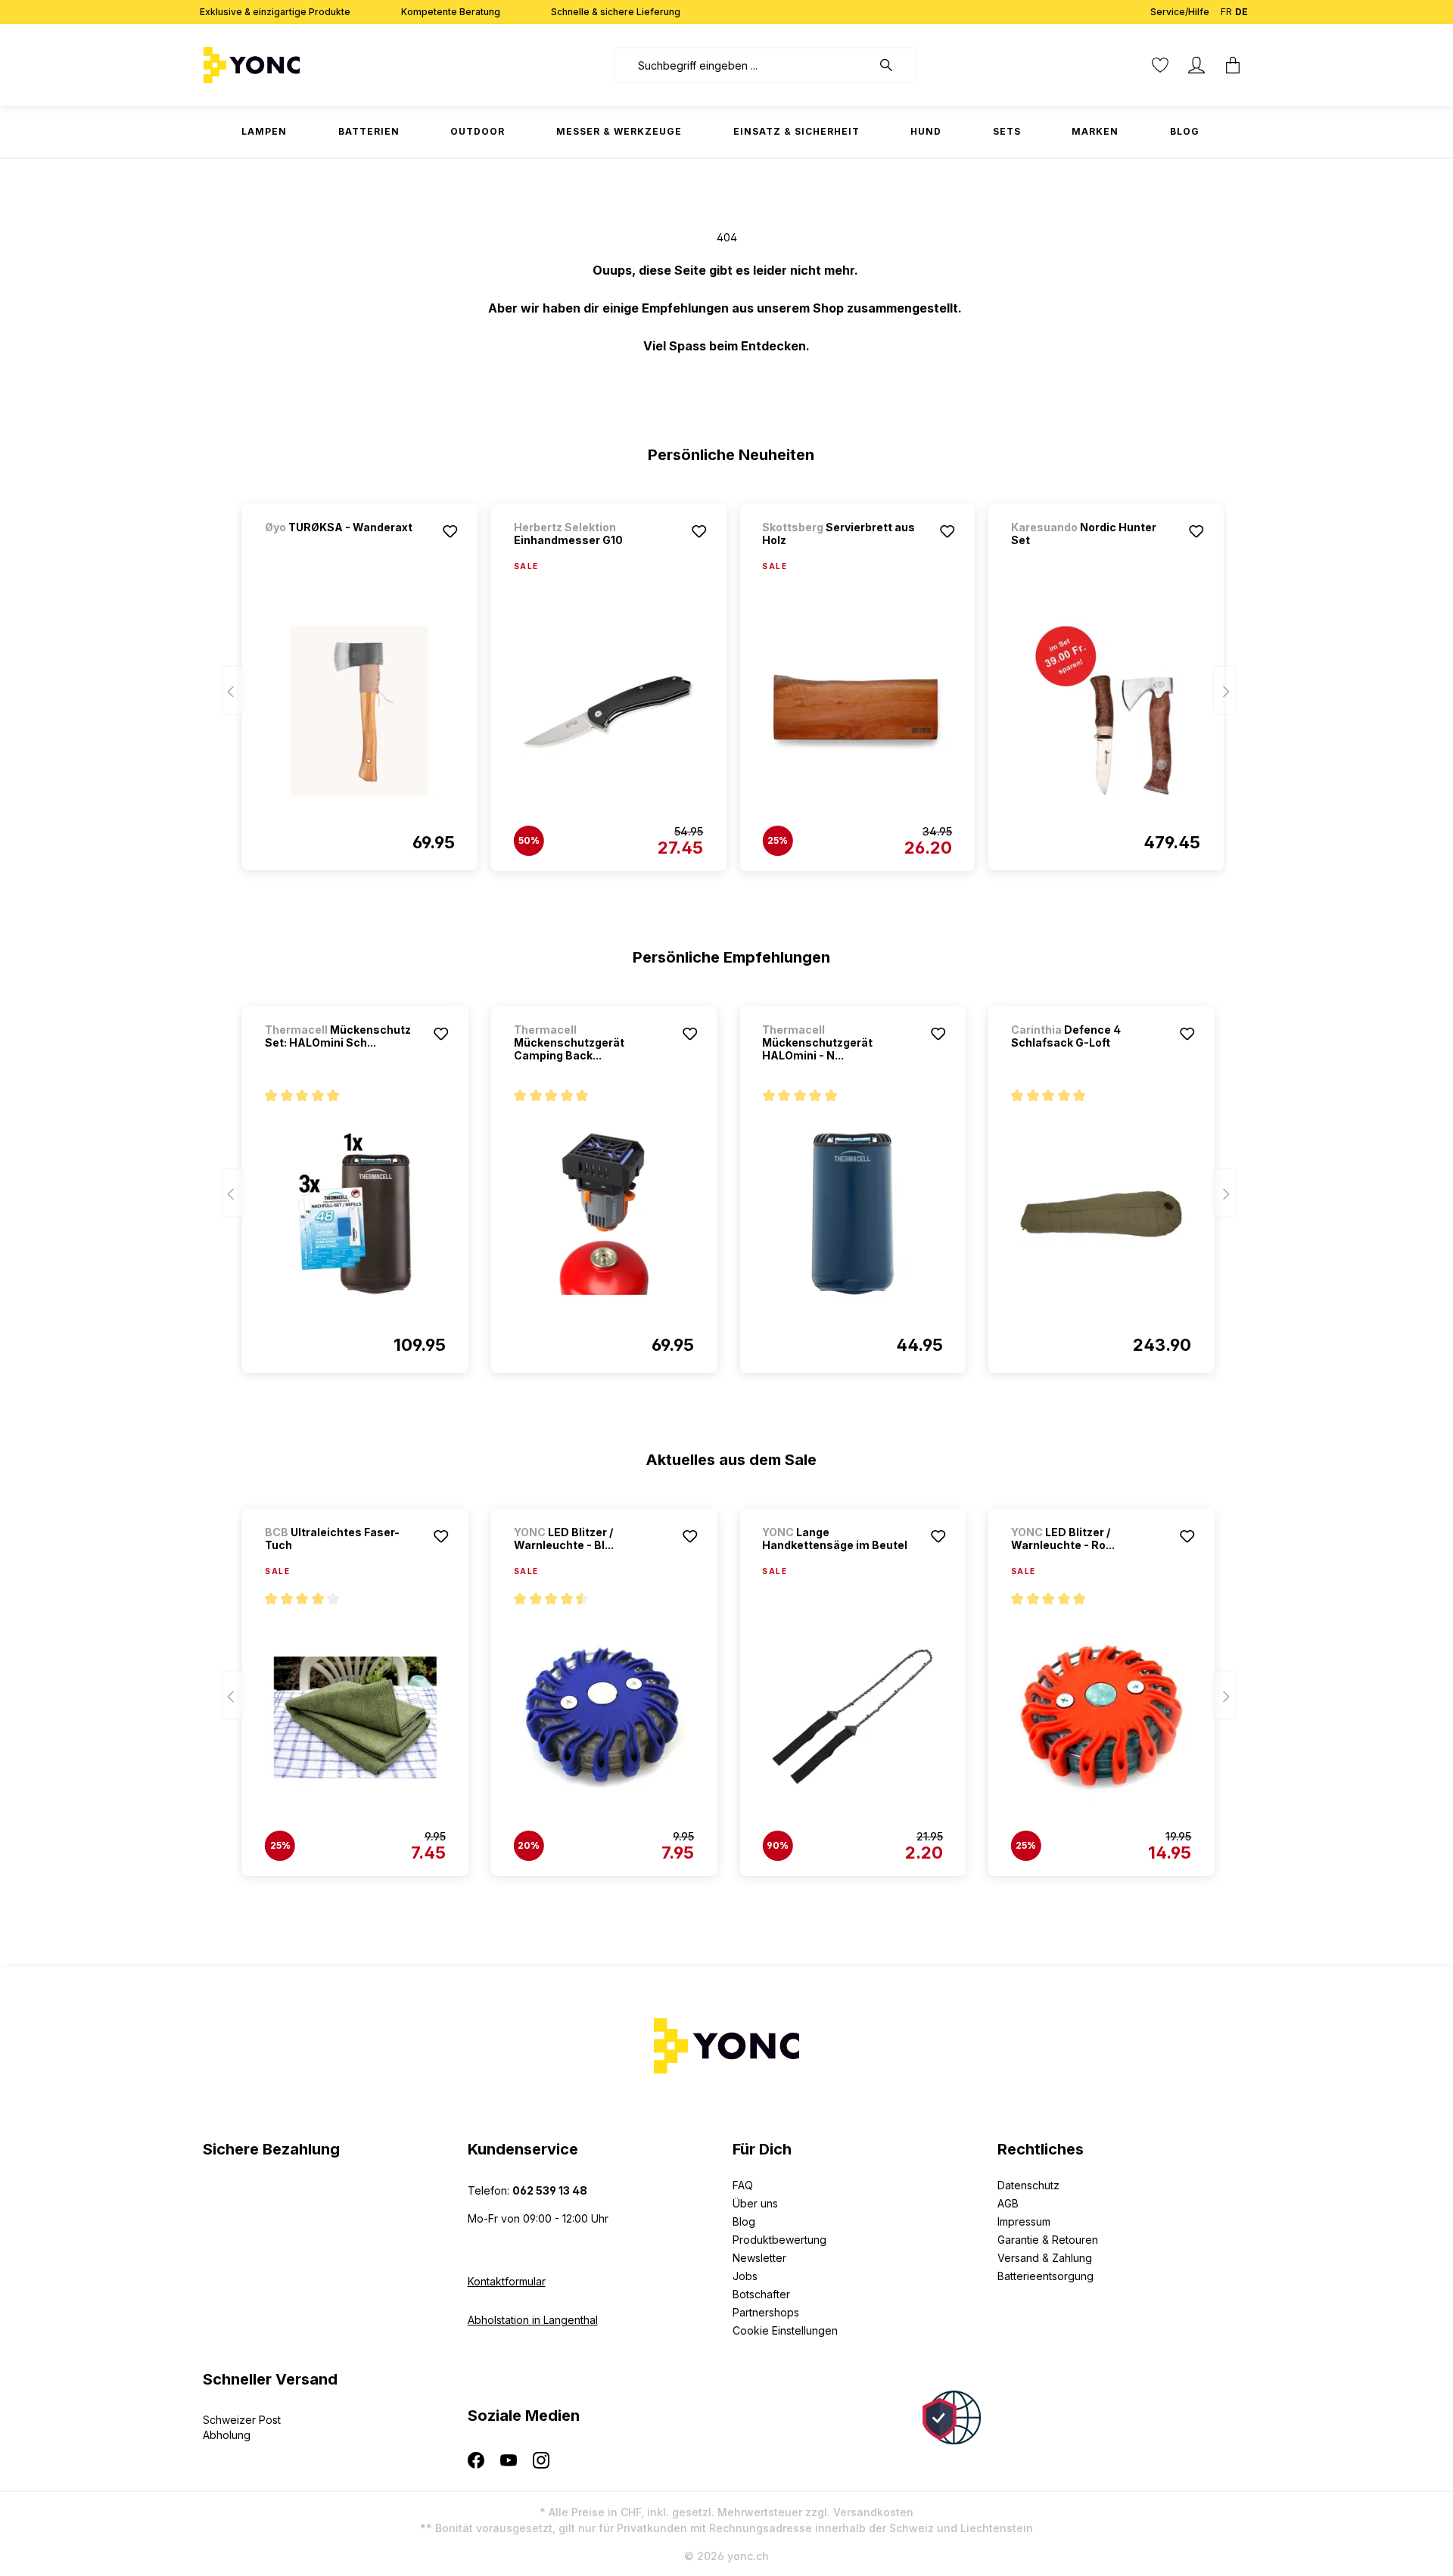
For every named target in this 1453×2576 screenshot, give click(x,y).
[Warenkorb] (1233, 65)
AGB (1008, 2203)
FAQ (743, 2185)
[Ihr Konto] (1196, 65)
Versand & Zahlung (1045, 2258)
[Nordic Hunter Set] (1106, 711)
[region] (727, 680)
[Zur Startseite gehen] (299, 65)
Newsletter (759, 2258)
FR (1226, 12)
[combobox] (743, 65)
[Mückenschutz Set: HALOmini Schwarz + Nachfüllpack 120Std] (355, 1214)
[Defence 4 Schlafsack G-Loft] (1101, 1214)
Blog (744, 2221)
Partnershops (766, 2312)
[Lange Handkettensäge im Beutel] (853, 1717)
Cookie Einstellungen (785, 2330)
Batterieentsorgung (1045, 2276)
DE (1241, 12)
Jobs (745, 2276)
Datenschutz (1028, 2185)
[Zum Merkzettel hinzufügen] (450, 531)
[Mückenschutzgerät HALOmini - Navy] (853, 1214)
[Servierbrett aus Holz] (857, 712)
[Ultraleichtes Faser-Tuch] (355, 1717)
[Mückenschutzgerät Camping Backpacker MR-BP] (604, 1214)
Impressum (1024, 2221)
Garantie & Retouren (1048, 2240)
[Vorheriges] (233, 691)
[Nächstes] (1224, 691)
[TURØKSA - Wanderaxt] (344, 548)
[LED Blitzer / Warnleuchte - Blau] (604, 1717)
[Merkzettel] (1160, 65)
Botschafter (761, 2294)
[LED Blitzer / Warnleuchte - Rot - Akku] (1101, 1717)
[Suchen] (894, 65)
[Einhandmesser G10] (609, 712)
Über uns (755, 2203)
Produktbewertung (779, 2240)
